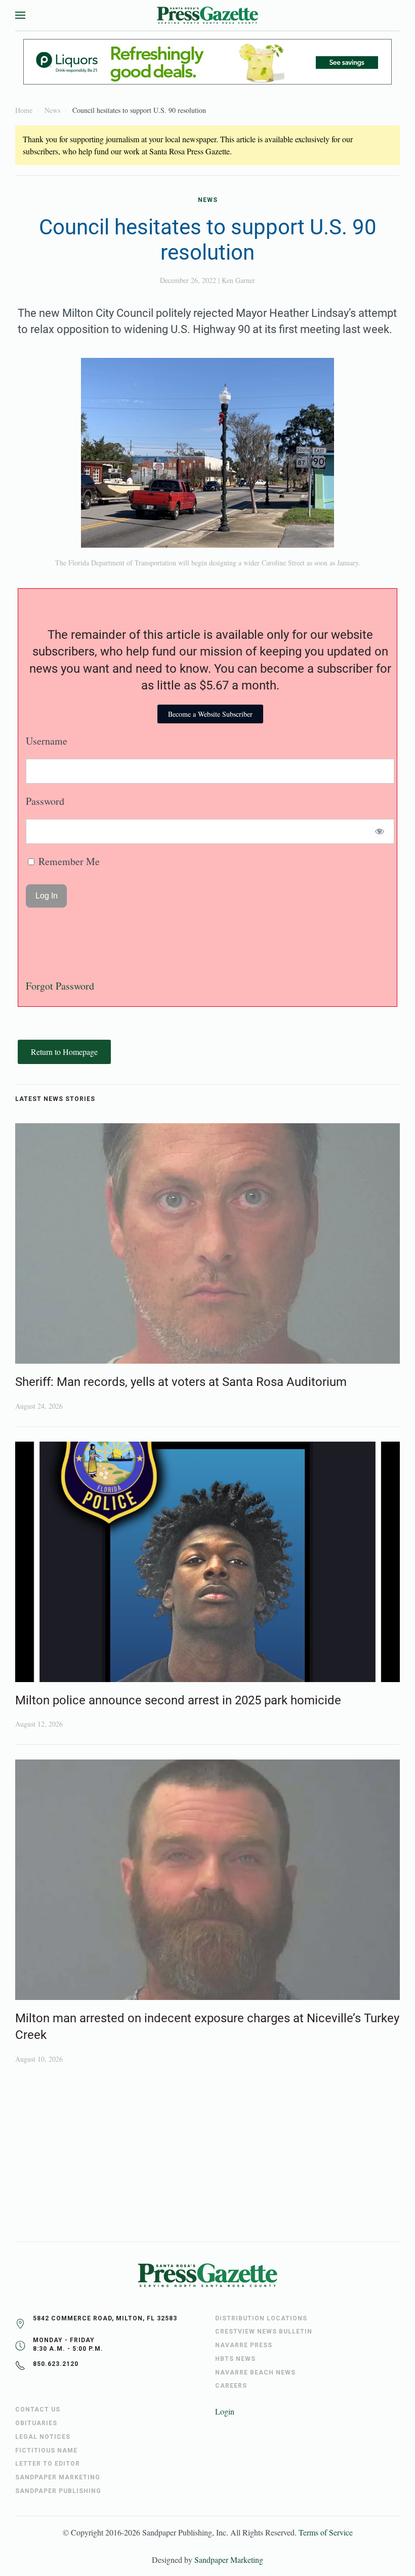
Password (45, 801)
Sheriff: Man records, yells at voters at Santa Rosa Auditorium (181, 1382)
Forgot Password (60, 986)
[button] (20, 15)
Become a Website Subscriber (210, 714)
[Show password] (380, 831)
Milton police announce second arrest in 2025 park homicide (178, 1700)
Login (225, 2411)
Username (47, 741)
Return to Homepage (64, 1052)
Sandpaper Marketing (229, 2560)
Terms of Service (326, 2532)
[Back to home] (207, 15)
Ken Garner (238, 280)
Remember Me (68, 861)
